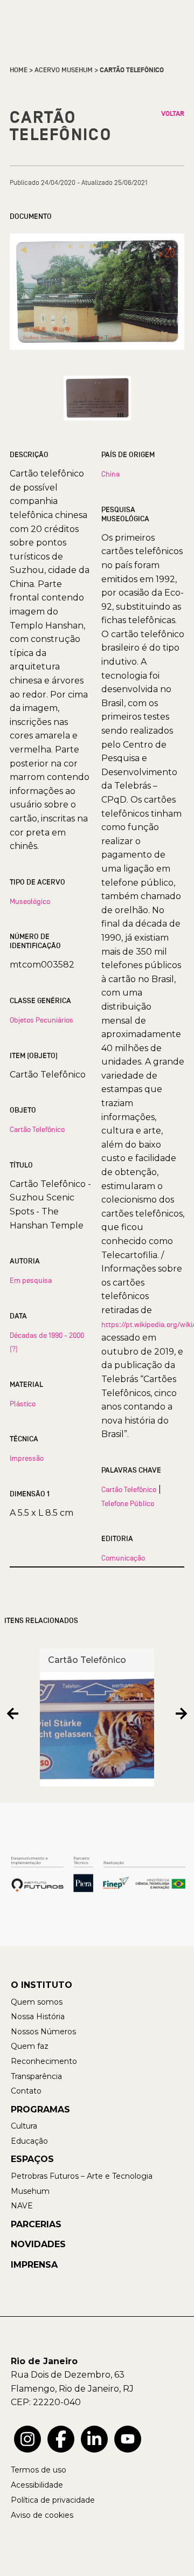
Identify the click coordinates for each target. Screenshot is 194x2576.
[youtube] (128, 2439)
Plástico (23, 1404)
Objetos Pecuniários (41, 1020)
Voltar (173, 114)
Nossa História (38, 2016)
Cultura (24, 2126)
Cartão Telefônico (37, 1129)
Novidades (38, 2244)
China (110, 474)
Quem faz (30, 2046)
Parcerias (36, 2224)
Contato (26, 2091)
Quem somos (37, 2002)
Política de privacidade (53, 2500)
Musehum (30, 2191)
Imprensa (34, 2265)
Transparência (36, 2076)
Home (19, 70)
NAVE (22, 2206)
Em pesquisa (31, 1280)
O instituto (41, 1985)
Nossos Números (43, 2032)
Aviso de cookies (42, 2515)
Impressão (27, 1458)
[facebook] (61, 2439)
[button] (13, 1713)
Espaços (32, 2159)
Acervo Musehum (64, 70)
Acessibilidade (37, 2485)
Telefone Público (128, 1503)
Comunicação (123, 1558)
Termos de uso (39, 2470)
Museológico (30, 901)
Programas (40, 2109)
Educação (29, 2141)
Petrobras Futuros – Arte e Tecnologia (82, 2176)
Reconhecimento (44, 2061)
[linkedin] (94, 2439)
